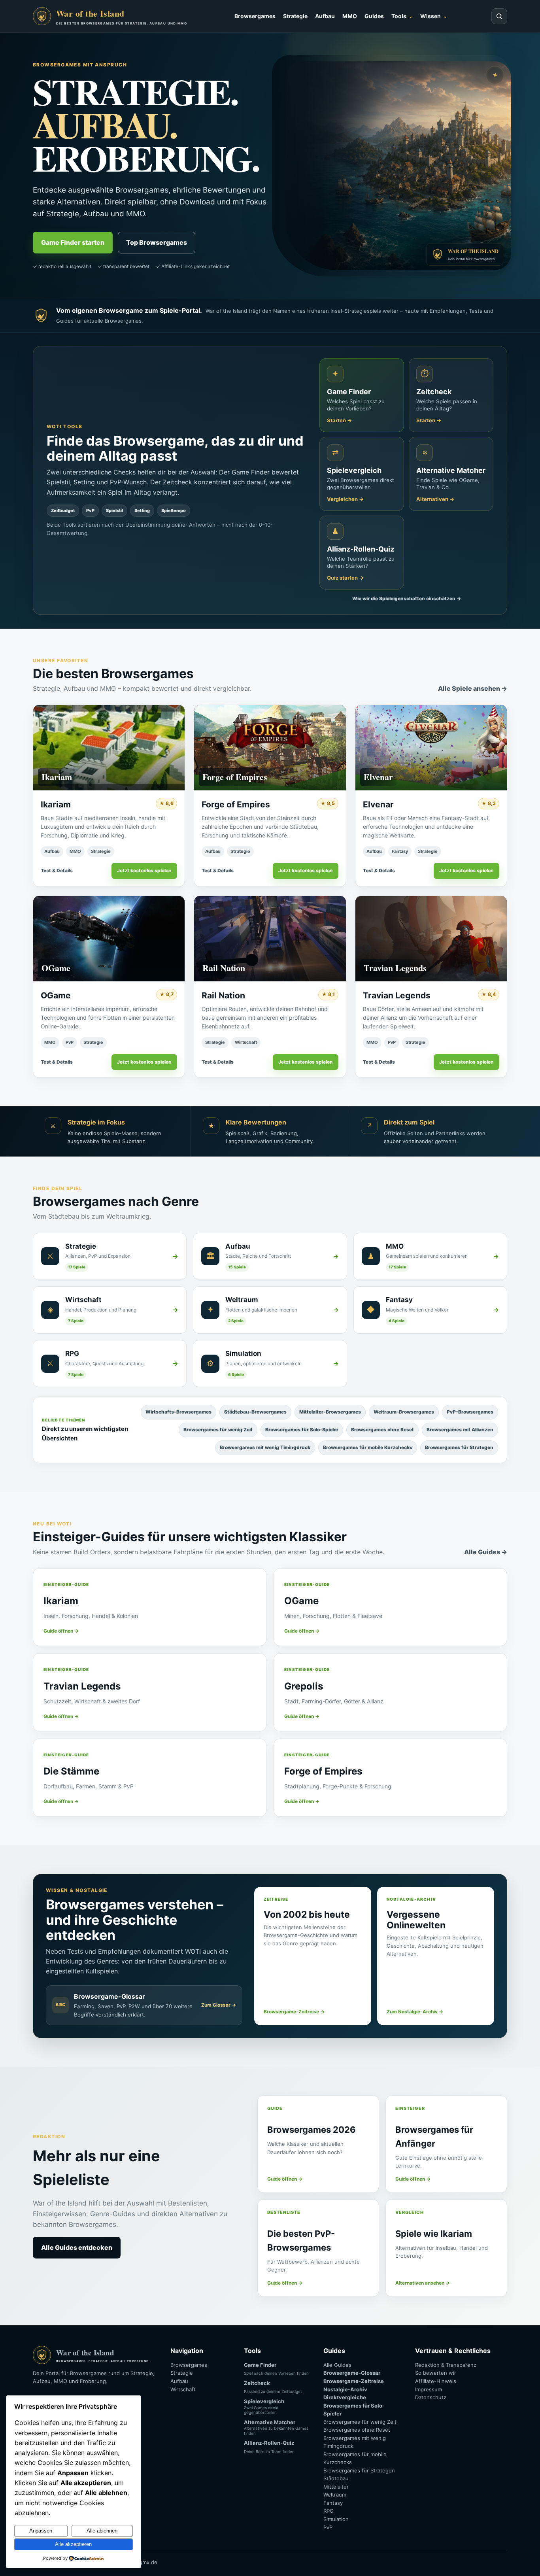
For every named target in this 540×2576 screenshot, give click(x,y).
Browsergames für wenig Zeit (218, 1430)
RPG (329, 2511)
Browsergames (255, 16)
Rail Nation (223, 995)
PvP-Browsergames (470, 1412)
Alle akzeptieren (73, 2544)
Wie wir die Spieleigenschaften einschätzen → (407, 598)
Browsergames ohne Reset (382, 1430)
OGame (56, 995)
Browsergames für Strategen (459, 1447)
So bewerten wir (436, 2373)
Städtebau (336, 2478)
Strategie (295, 16)
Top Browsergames (157, 242)
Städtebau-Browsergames (255, 1412)
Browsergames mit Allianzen (460, 1430)
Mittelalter (336, 2487)
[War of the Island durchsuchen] (499, 16)
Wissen (430, 16)
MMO (350, 16)
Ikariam (56, 804)
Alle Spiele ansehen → (473, 688)
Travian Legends (397, 995)
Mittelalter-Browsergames (330, 1412)
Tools (399, 16)
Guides (374, 16)
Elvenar (378, 804)
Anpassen (41, 2531)
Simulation (336, 2519)
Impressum (429, 2389)
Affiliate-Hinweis (436, 2381)
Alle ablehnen (102, 2531)
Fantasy (400, 851)
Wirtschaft (246, 1042)
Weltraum (335, 2495)
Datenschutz (431, 2397)
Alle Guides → (486, 1552)
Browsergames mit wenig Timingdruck (265, 1447)
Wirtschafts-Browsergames (178, 1412)
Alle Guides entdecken (77, 2247)
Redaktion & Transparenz (446, 2365)
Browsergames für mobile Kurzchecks (368, 1447)
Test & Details (57, 870)
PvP (70, 1042)
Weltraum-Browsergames (404, 1412)
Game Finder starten (73, 242)
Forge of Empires (236, 804)
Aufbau (325, 16)
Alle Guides (337, 2365)
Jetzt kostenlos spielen (144, 870)
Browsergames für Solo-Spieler (302, 1430)
